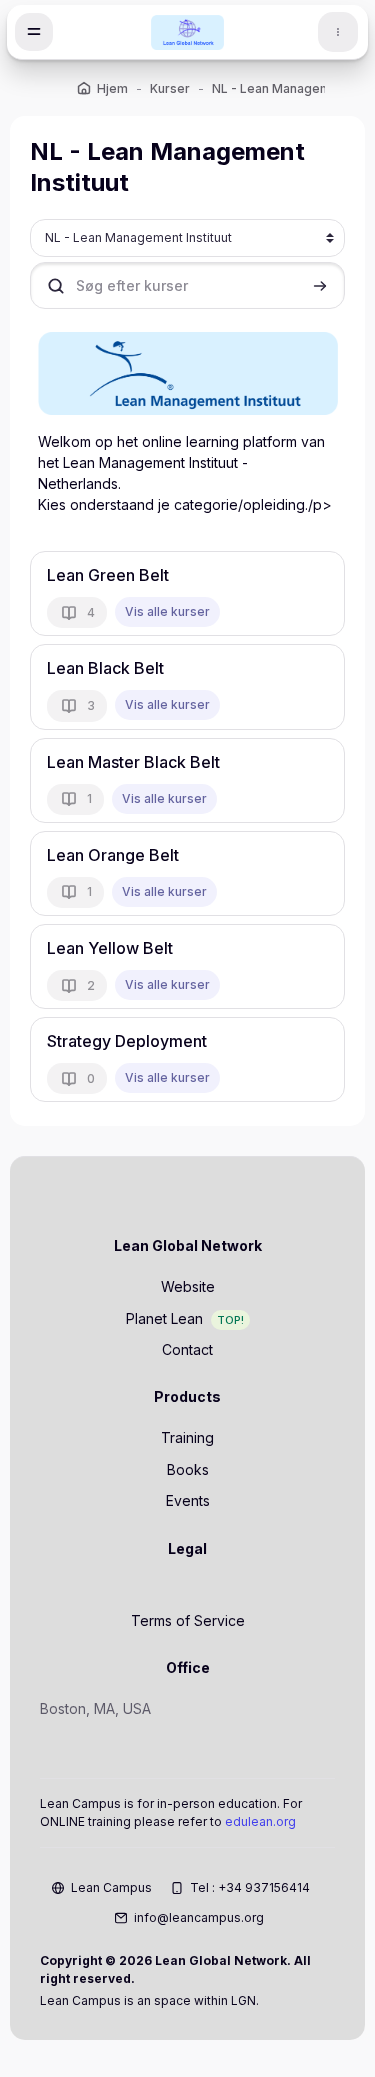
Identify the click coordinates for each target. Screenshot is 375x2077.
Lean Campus (111, 1887)
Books (188, 1469)
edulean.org (260, 1821)
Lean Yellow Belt (110, 948)
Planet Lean (164, 1318)
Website (188, 1286)
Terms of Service (188, 1620)
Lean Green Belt (108, 575)
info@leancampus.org (199, 1917)
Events (188, 1500)
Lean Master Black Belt (133, 762)
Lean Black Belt (105, 668)
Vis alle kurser (167, 611)
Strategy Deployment (127, 1041)
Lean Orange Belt (113, 855)
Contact (187, 1349)
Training (187, 1437)
